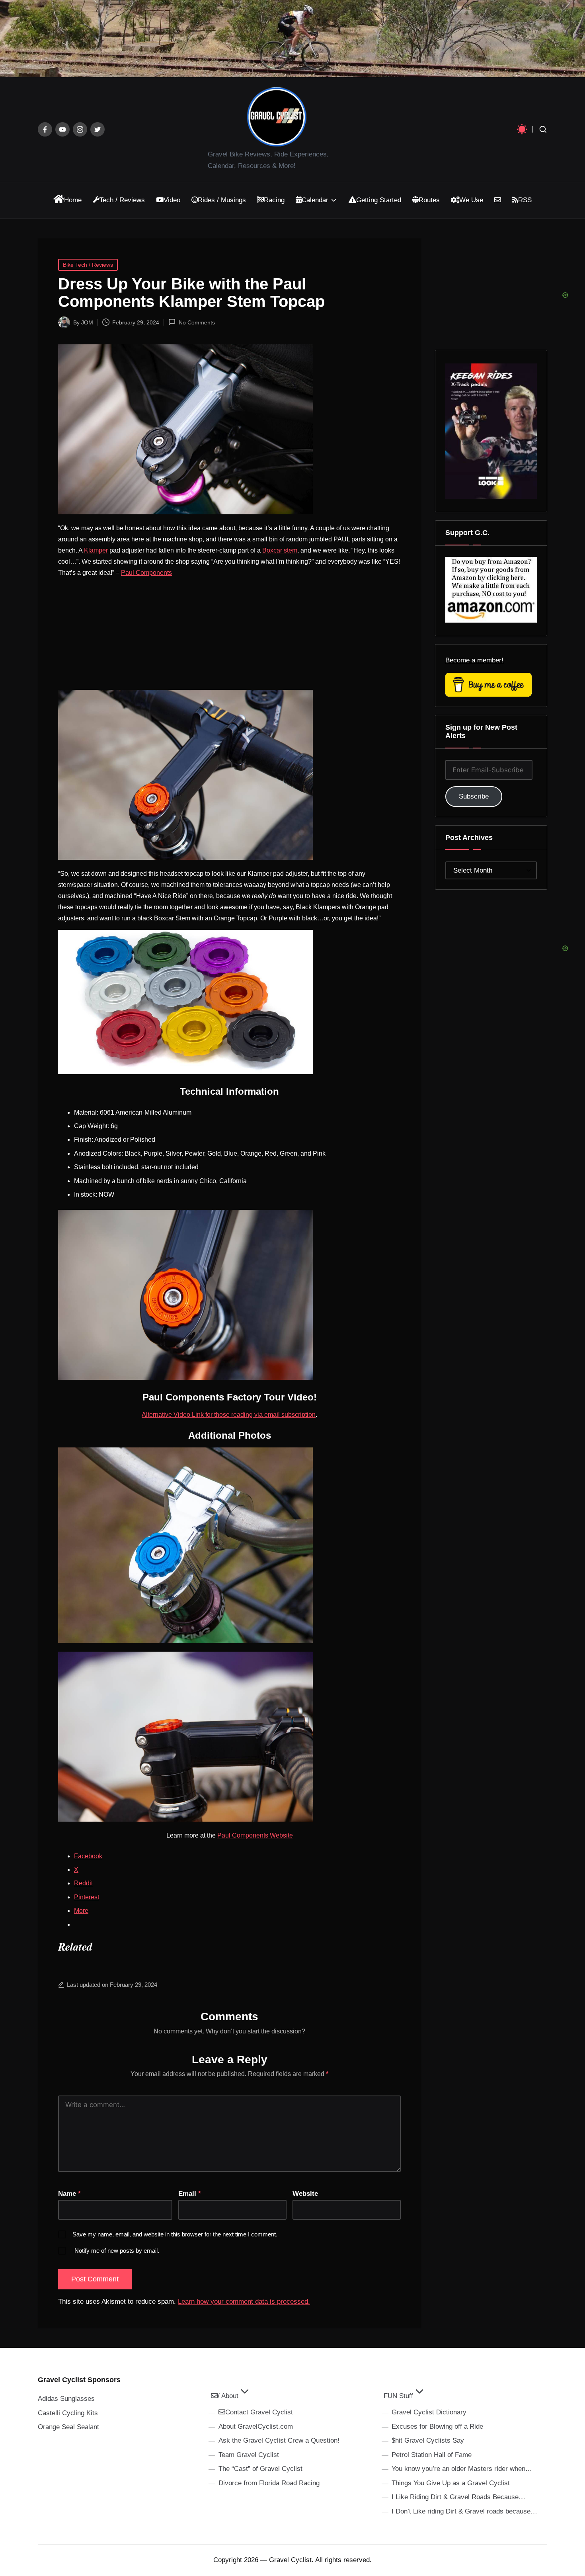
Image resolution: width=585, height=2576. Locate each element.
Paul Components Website (255, 1835)
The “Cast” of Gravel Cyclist (260, 2469)
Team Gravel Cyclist (249, 2455)
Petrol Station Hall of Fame (432, 2455)
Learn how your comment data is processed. (244, 2302)
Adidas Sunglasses (66, 2399)
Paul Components (146, 573)
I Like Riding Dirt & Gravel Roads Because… (458, 2497)
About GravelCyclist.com (256, 2427)
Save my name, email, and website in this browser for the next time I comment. (175, 2234)
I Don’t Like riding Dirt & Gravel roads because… (464, 2511)
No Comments (197, 322)
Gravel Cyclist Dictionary (429, 2412)
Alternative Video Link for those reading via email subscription (229, 1415)
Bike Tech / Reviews (88, 265)
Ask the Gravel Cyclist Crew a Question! (279, 2440)
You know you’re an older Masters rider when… (462, 2469)
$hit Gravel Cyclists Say (428, 2440)
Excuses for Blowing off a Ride (437, 2427)
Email (190, 2194)
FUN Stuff (398, 2396)
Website (305, 2194)
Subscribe (474, 796)
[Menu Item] (45, 129)
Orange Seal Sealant (68, 2427)
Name (69, 2194)
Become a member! (474, 660)
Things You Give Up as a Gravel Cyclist (451, 2483)
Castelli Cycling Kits (68, 2413)
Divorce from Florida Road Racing (269, 2483)
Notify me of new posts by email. (117, 2251)
